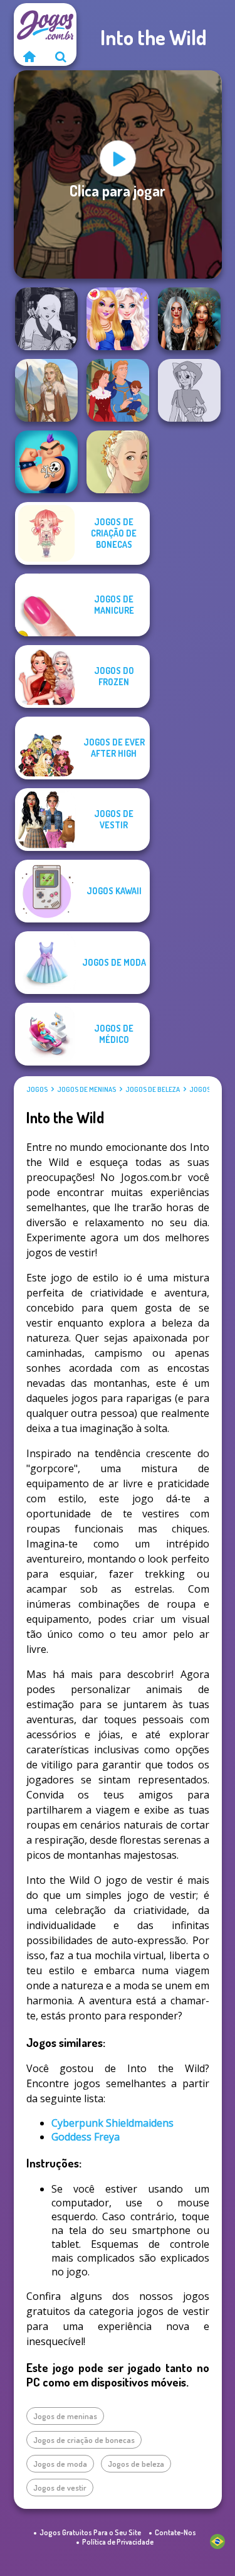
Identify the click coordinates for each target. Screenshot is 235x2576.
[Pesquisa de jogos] (61, 56)
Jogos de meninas (86, 1089)
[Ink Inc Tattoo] (46, 462)
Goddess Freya (86, 2137)
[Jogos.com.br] (29, 56)
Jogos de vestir (60, 2488)
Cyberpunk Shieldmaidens (112, 2123)
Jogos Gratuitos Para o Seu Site (90, 2532)
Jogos (37, 1089)
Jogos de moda (60, 2464)
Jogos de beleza (153, 1089)
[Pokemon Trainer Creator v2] (189, 390)
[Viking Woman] (46, 390)
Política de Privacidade (118, 2542)
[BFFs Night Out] (118, 319)
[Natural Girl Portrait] (118, 462)
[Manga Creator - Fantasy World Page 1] (46, 319)
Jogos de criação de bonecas (84, 2440)
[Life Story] (118, 390)
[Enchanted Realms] (189, 319)
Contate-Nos (175, 2532)
